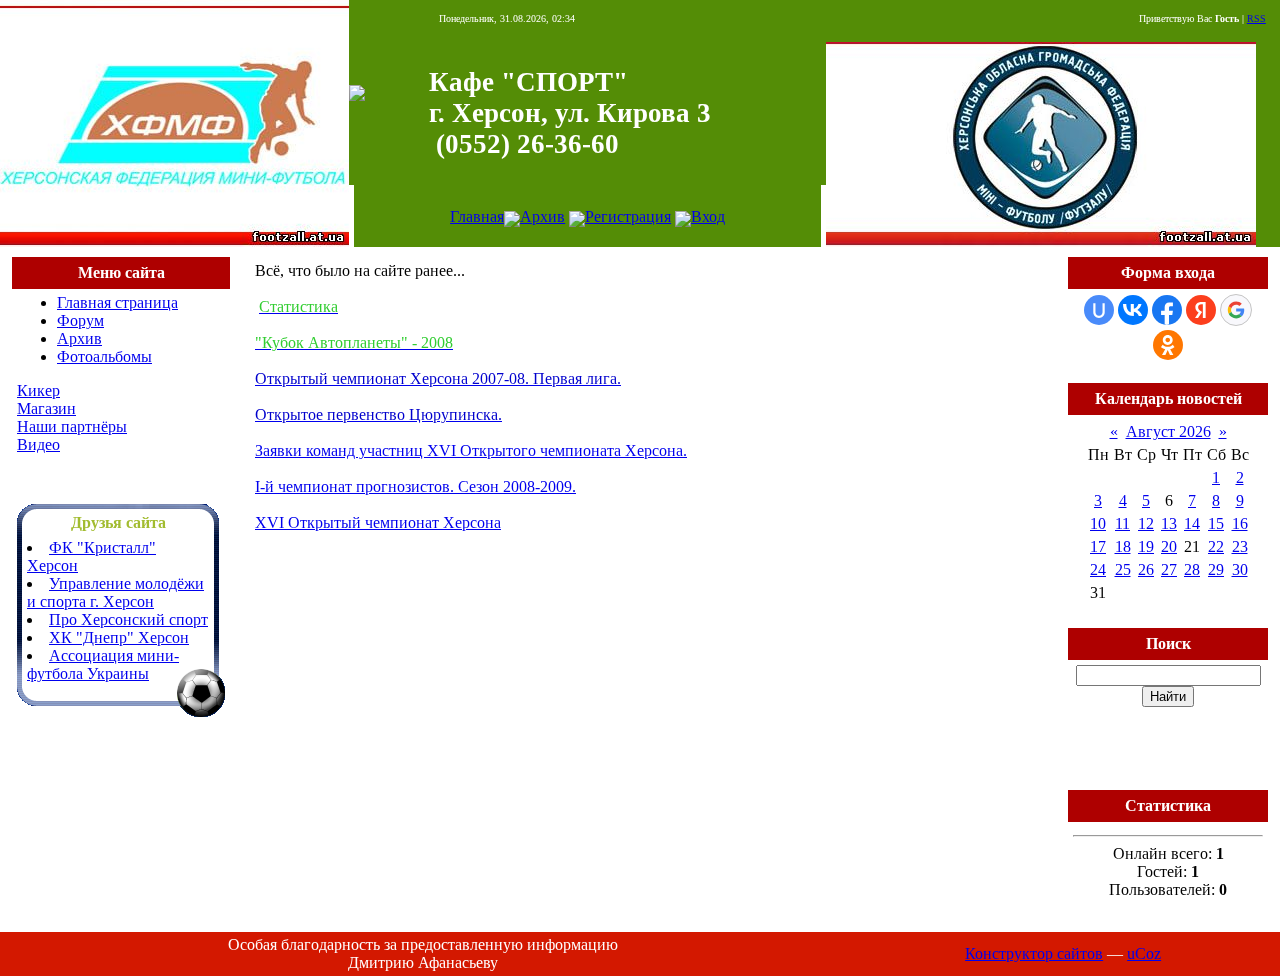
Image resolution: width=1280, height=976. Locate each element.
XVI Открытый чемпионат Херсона (378, 522)
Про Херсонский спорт (128, 619)
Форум (80, 320)
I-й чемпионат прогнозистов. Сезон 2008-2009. (415, 486)
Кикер (38, 390)
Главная (477, 216)
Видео (38, 444)
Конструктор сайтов (1034, 953)
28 (1192, 569)
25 (1123, 569)
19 (1146, 546)
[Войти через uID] (1099, 310)
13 (1169, 523)
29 (1216, 569)
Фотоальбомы (104, 356)
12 (1146, 523)
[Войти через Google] (1236, 310)
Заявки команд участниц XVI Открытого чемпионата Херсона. (471, 450)
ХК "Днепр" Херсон (119, 637)
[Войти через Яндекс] (1201, 310)
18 (1123, 546)
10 (1098, 523)
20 (1169, 546)
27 (1169, 569)
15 (1216, 523)
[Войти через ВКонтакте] (1133, 310)
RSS (1256, 18)
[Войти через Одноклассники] (1168, 345)
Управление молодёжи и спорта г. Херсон (115, 592)
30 (1240, 569)
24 (1098, 569)
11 (1122, 523)
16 (1240, 523)
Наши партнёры (72, 426)
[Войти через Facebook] (1167, 310)
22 (1216, 546)
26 (1146, 569)
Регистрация (628, 216)
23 (1240, 546)
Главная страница (117, 302)
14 (1192, 523)
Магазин (46, 408)
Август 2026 (1168, 431)
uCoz (1144, 953)
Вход (708, 216)
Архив (542, 216)
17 (1098, 546)
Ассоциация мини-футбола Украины (103, 664)
